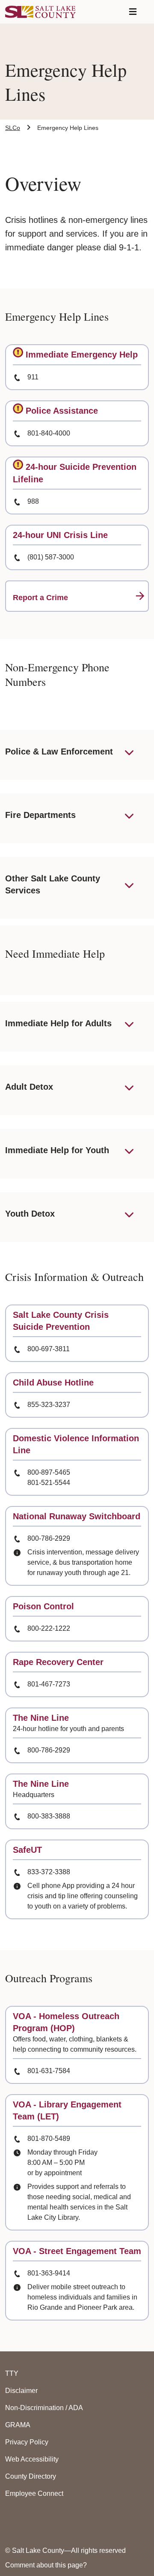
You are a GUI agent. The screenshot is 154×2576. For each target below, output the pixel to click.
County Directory (31, 2476)
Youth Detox (30, 1214)
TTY (12, 2373)
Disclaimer (21, 2391)
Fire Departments (40, 815)
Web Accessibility (32, 2459)
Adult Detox (29, 1087)
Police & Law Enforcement (59, 751)
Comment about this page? (46, 2565)
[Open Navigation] (133, 12)
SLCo (13, 128)
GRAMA (18, 2425)
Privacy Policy (27, 2442)
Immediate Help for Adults (58, 1023)
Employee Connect (34, 2493)
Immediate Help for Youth (57, 1150)
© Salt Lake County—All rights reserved (65, 2550)
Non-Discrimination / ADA (44, 2408)
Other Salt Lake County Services (53, 884)
